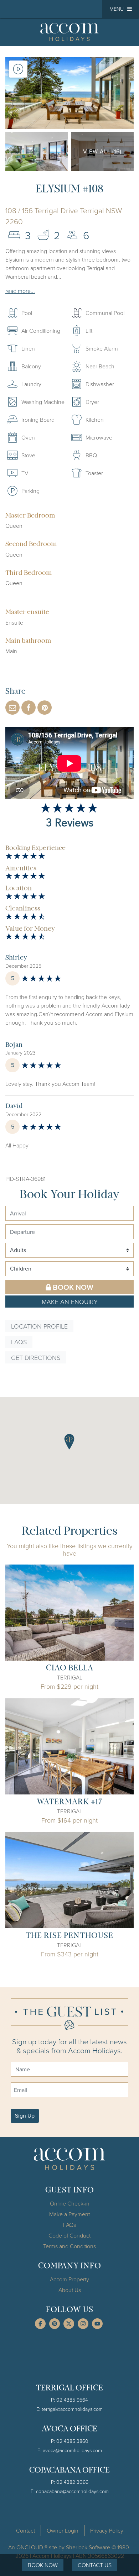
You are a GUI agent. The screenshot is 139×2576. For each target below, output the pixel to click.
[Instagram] (83, 2324)
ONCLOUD (30, 2547)
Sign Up (25, 2116)
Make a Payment (69, 2214)
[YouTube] (97, 2324)
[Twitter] (69, 2324)
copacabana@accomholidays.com (72, 2491)
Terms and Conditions (69, 2246)
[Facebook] (40, 2324)
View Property (69, 1613)
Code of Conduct (69, 2235)
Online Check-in (70, 2203)
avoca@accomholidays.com (72, 2450)
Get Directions (36, 1357)
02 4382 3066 (72, 2482)
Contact (25, 2530)
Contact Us (95, 2565)
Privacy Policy (107, 2530)
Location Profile (39, 1326)
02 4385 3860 (72, 2441)
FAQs (19, 1342)
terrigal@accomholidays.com (72, 2409)
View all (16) (102, 151)
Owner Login (63, 2530)
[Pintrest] (55, 2324)
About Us (70, 2290)
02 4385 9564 (72, 2400)
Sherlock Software (88, 2547)
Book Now (73, 1287)
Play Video (18, 69)
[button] (121, 9)
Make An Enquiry (70, 1302)
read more (18, 291)
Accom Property (69, 2279)
